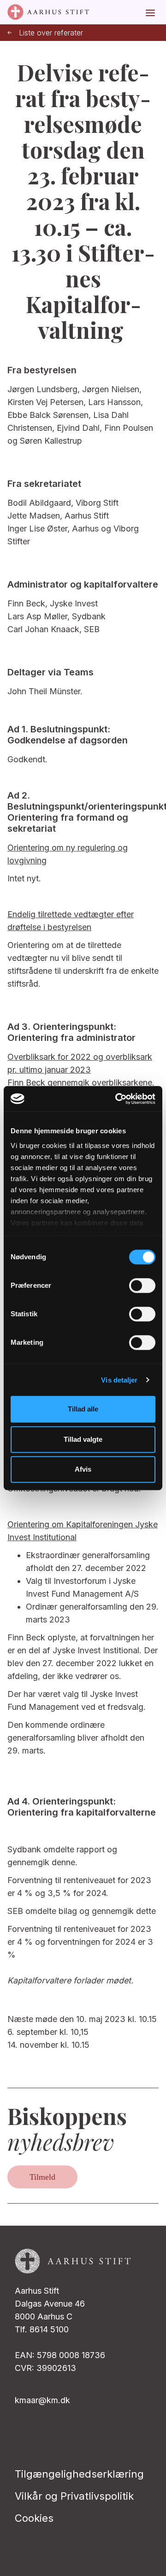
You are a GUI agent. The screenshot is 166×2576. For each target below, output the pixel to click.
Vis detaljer (119, 1380)
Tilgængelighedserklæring (79, 2474)
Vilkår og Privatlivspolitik (74, 2496)
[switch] (142, 1285)
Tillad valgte (83, 1439)
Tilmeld (42, 2177)
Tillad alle (83, 1409)
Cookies (34, 2518)
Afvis (83, 1469)
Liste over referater (51, 33)
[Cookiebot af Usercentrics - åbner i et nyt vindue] (117, 1099)
